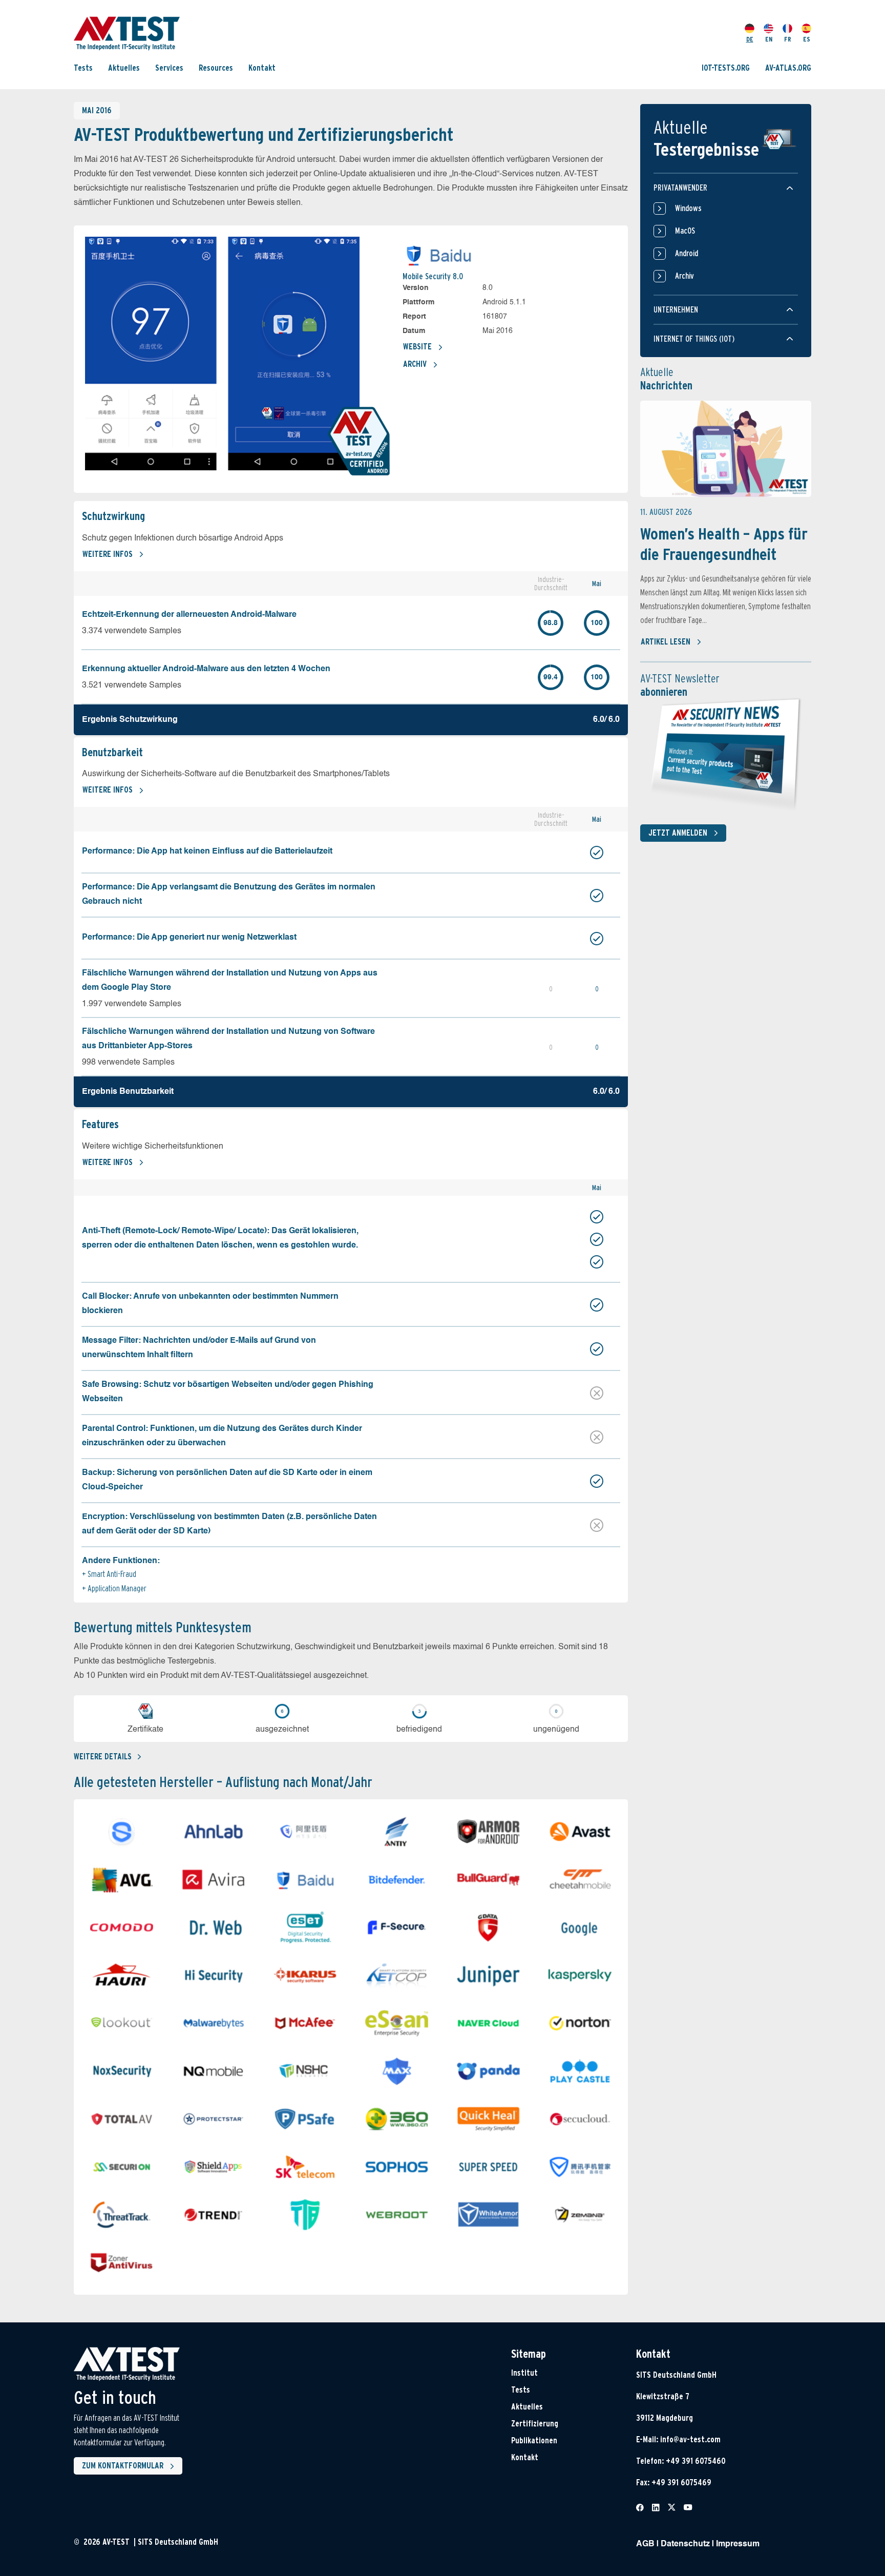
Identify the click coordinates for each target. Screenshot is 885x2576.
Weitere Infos (108, 554)
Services (169, 68)
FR (788, 39)
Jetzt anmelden (678, 833)
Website (417, 347)
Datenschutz (685, 2544)
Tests (83, 68)
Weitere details (103, 1757)
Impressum (738, 2544)
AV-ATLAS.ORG (788, 68)
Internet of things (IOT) (694, 339)
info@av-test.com (690, 2439)
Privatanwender (680, 188)
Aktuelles (124, 68)
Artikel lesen (666, 642)
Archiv (415, 364)
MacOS (685, 231)
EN (769, 39)
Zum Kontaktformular (123, 2466)
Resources (216, 68)
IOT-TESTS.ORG (726, 68)
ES (807, 39)
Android (687, 253)
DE (750, 39)
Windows (688, 208)
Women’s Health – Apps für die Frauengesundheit (724, 544)
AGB (645, 2544)
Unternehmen (676, 310)
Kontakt (262, 68)
